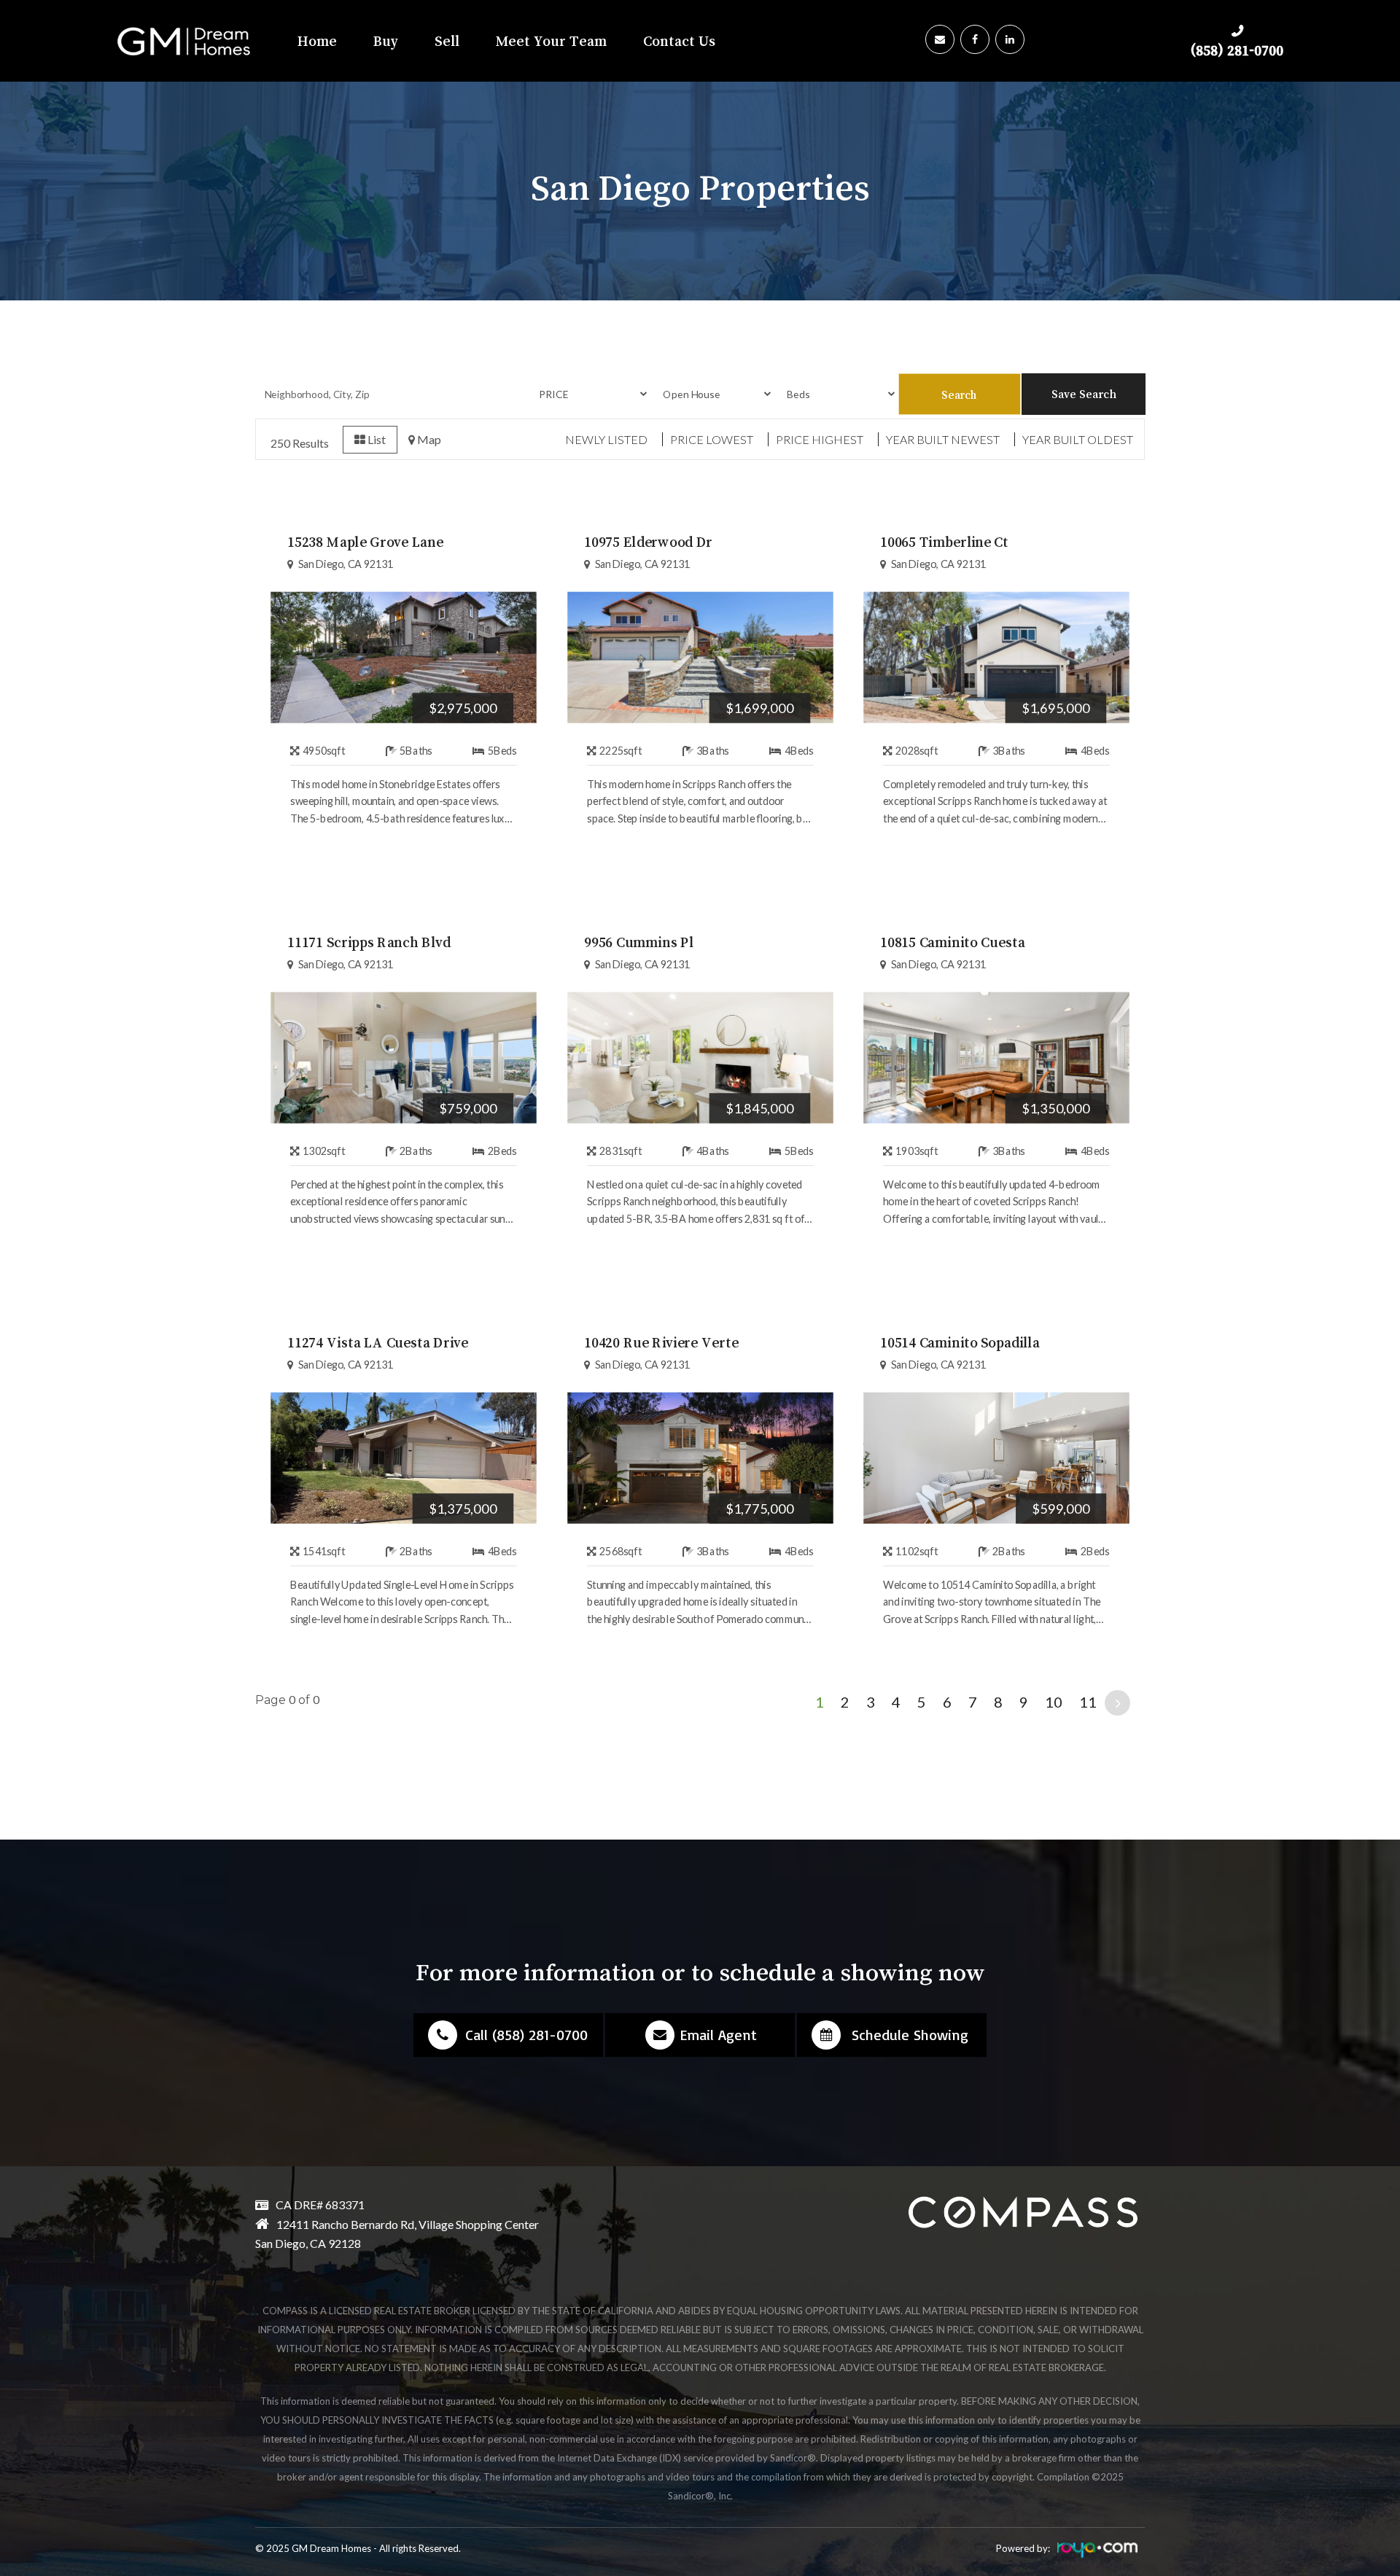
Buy (386, 41)
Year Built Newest (943, 439)
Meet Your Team (551, 41)
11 (1088, 1702)
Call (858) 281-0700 (526, 2035)
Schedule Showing (910, 2035)
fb (977, 34)
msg (942, 34)
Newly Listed (606, 439)
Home (317, 41)
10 (1054, 1702)
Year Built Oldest (1078, 439)
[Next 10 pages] (1117, 1703)
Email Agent (718, 2035)
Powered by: (1023, 2548)
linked (1012, 34)
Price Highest (820, 439)
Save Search (1084, 394)
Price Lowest (712, 439)
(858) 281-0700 (1237, 50)
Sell (447, 41)
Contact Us (679, 41)
